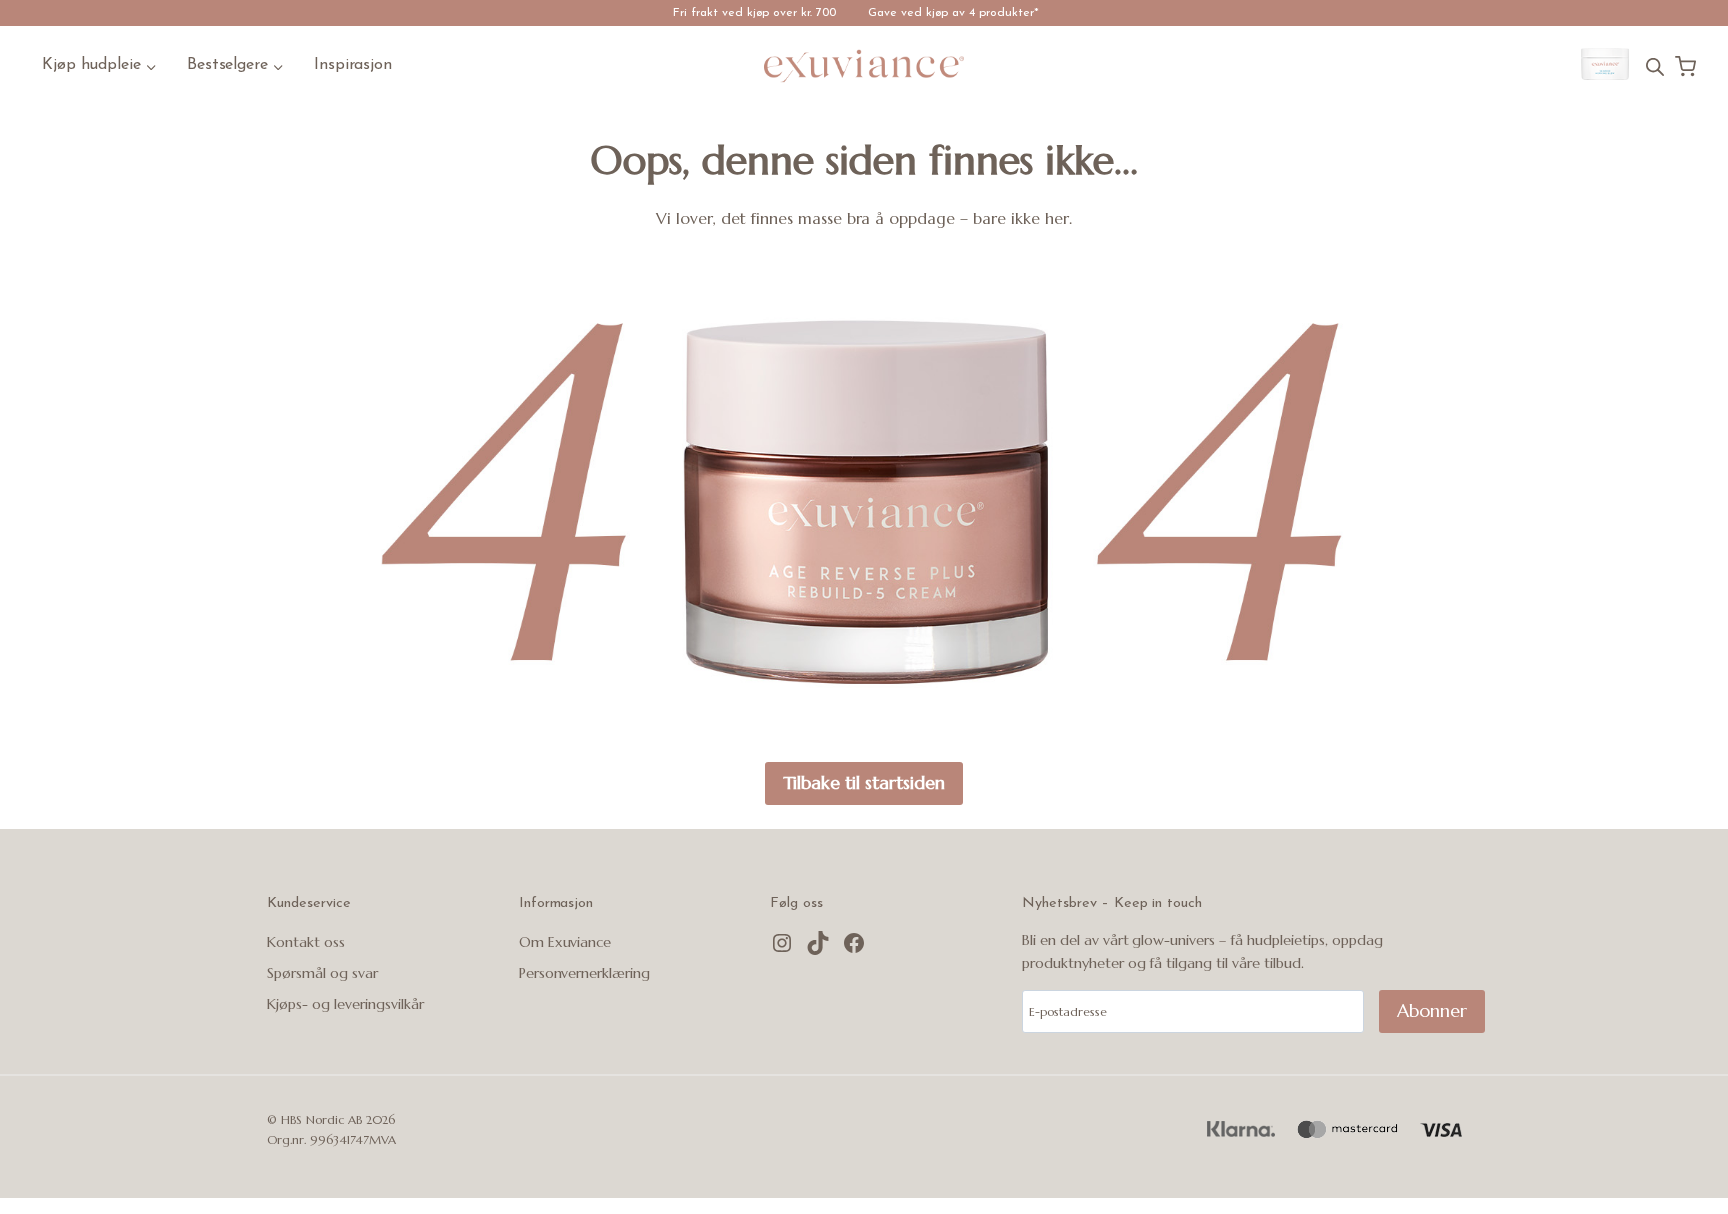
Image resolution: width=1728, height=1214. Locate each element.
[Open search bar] (1655, 66)
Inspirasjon (353, 65)
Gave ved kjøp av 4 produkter (951, 13)
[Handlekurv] (1685, 66)
